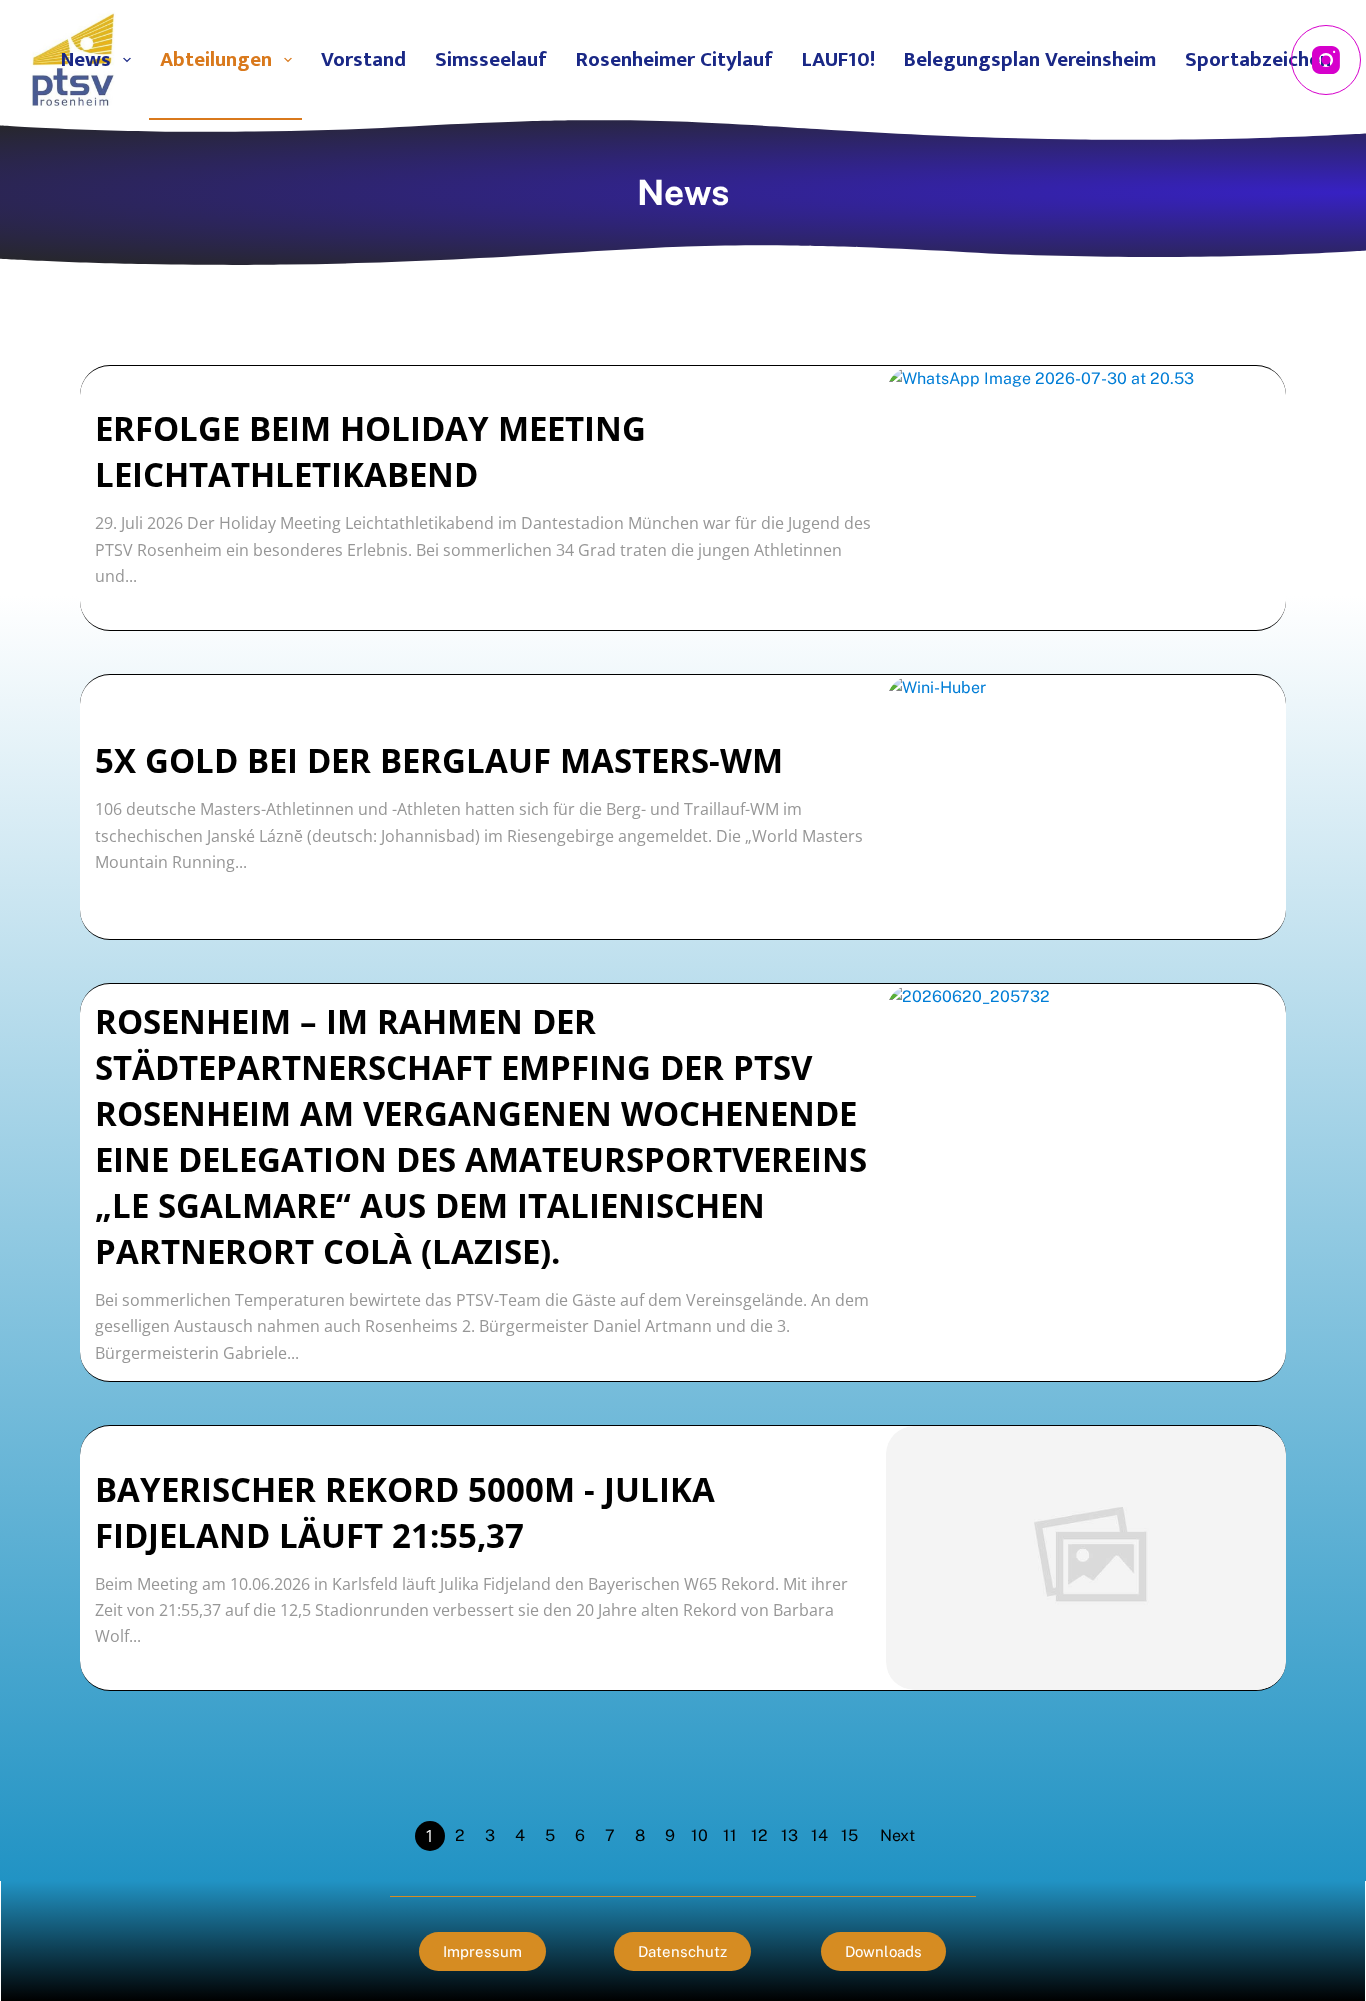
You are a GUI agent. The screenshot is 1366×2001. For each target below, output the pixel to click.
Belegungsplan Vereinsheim (1030, 59)
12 (759, 1835)
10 (699, 1835)
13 (789, 1835)
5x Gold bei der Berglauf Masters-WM (439, 760)
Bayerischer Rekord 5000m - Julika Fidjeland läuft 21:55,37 (405, 1512)
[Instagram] (1326, 60)
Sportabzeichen (1258, 59)
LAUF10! (838, 59)
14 (819, 1835)
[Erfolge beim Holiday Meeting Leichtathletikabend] (1086, 498)
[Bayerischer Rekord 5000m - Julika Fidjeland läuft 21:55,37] (1086, 1558)
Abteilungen (216, 59)
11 (730, 1835)
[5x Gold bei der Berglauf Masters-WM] (1086, 807)
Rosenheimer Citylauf (674, 59)
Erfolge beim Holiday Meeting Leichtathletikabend (370, 451)
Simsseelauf (491, 59)
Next (897, 1835)
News (86, 59)
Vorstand (363, 59)
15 (849, 1835)
